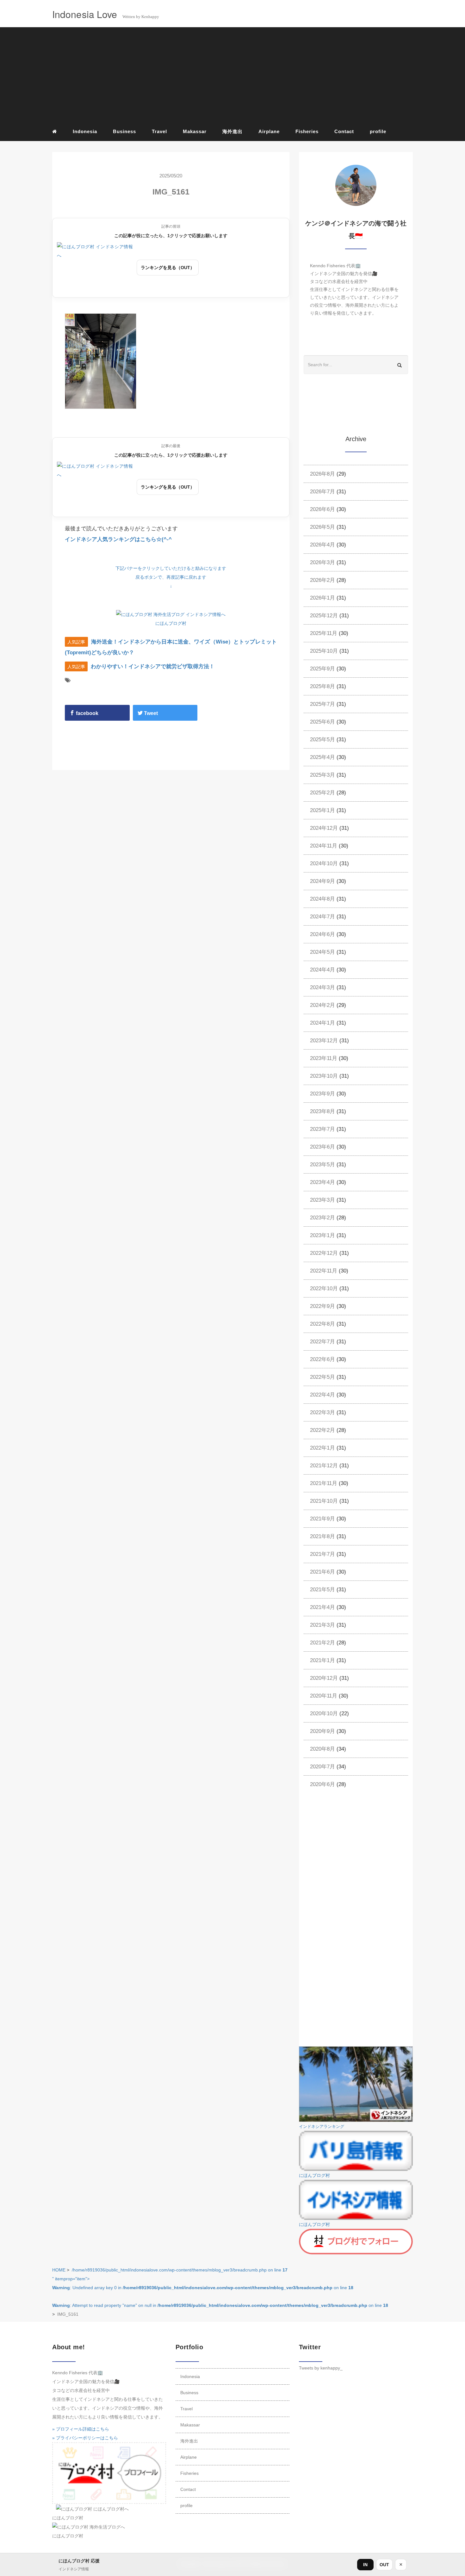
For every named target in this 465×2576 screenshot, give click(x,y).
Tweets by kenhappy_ (321, 2368)
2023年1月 (322, 1235)
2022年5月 (322, 1377)
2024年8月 (322, 899)
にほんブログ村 (171, 623)
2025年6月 (322, 722)
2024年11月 (324, 846)
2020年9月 (322, 1731)
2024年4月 (322, 970)
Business (124, 131)
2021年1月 (322, 1660)
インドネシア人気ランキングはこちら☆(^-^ (118, 539)
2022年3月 (322, 1412)
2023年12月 (324, 1041)
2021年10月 (324, 1501)
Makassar (195, 131)
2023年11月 (324, 1058)
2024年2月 (322, 1005)
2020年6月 (322, 1784)
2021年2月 (322, 1643)
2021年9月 (322, 1519)
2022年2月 (322, 1430)
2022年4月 (322, 1395)
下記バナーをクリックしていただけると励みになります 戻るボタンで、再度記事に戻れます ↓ (171, 577)
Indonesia (85, 131)
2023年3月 (322, 1200)
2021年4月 (322, 1607)
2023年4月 (322, 1182)
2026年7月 (322, 492)
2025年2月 (322, 793)
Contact (344, 131)
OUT (384, 2565)
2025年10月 (324, 651)
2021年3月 (322, 1625)
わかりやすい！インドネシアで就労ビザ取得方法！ (153, 666)
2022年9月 (322, 1306)
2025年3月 (322, 775)
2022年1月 (322, 1448)
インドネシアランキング (322, 2127)
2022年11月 (324, 1271)
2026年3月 (322, 562)
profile (378, 131)
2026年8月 (322, 474)
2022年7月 (322, 1342)
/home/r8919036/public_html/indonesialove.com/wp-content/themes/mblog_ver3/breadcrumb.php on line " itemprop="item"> (220, 2288)
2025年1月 (322, 810)
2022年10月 (324, 1288)
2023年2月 (322, 1218)
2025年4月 (322, 757)
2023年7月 (322, 1129)
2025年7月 (322, 704)
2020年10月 (324, 1713)
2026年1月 (322, 598)
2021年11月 (324, 1483)
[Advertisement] (232, 76)
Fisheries (307, 131)
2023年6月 (322, 1147)
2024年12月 (324, 828)
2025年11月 (324, 633)
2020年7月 (322, 1767)
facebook (87, 713)
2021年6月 (322, 1572)
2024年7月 (322, 917)
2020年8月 (322, 1749)
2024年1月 (322, 1023)
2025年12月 (324, 616)
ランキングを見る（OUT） (168, 268)
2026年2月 (322, 580)
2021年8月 (322, 1536)
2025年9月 (322, 669)
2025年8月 (322, 686)
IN (365, 2565)
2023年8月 (322, 1111)
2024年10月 (324, 863)
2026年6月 (322, 509)
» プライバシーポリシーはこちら (85, 2438)
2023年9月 (322, 1094)
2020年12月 (324, 1678)
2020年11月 (324, 1696)
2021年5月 (322, 1590)
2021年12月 (324, 1466)
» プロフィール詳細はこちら (81, 2429)
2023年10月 (324, 1076)
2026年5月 (322, 527)
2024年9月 (322, 881)
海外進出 (232, 131)
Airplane (269, 131)
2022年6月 (322, 1359)
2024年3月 (322, 987)
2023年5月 (322, 1165)
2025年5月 (322, 740)
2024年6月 (322, 934)
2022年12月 (324, 1253)
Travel (159, 131)
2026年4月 (322, 545)
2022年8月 (322, 1324)
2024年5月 (322, 952)
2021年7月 (322, 1554)
